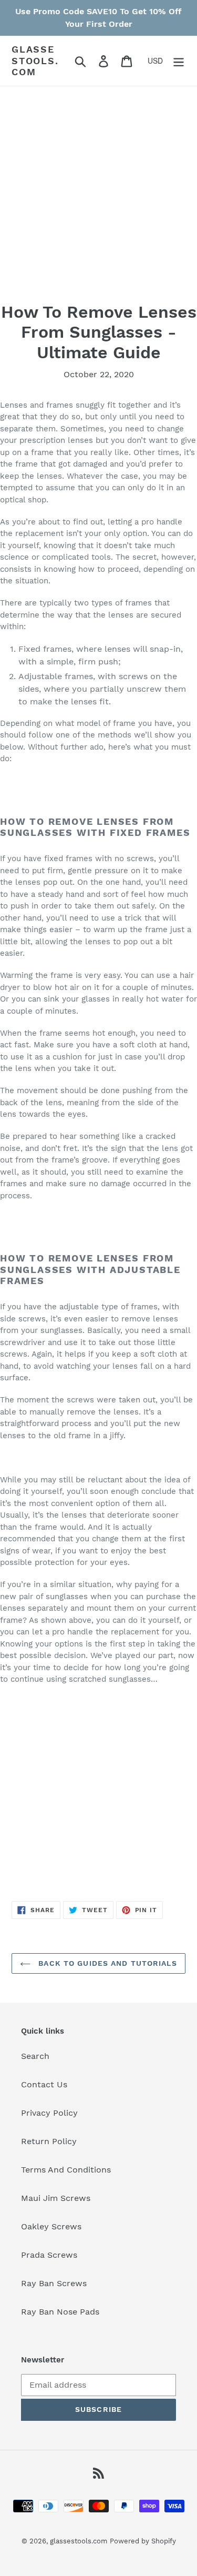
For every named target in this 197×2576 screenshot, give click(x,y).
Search (35, 2056)
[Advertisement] (98, 203)
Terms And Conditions (66, 2170)
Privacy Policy (49, 2113)
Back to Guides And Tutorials (106, 1963)
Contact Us (44, 2084)
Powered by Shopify (143, 2541)
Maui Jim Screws (56, 2198)
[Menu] (179, 61)
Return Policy (49, 2141)
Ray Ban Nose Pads (60, 2312)
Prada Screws (49, 2255)
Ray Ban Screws (54, 2283)
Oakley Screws (51, 2226)
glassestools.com (35, 60)
